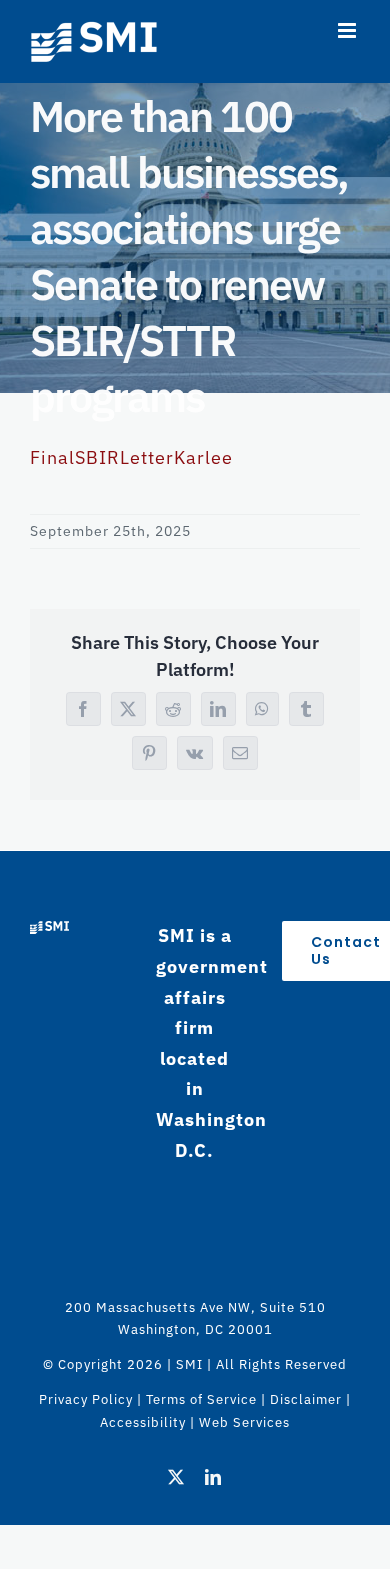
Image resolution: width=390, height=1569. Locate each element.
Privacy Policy (86, 1399)
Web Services (244, 1422)
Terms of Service (201, 1399)
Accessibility (143, 1422)
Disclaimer (306, 1399)
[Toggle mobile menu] (349, 30)
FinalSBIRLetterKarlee (131, 457)
